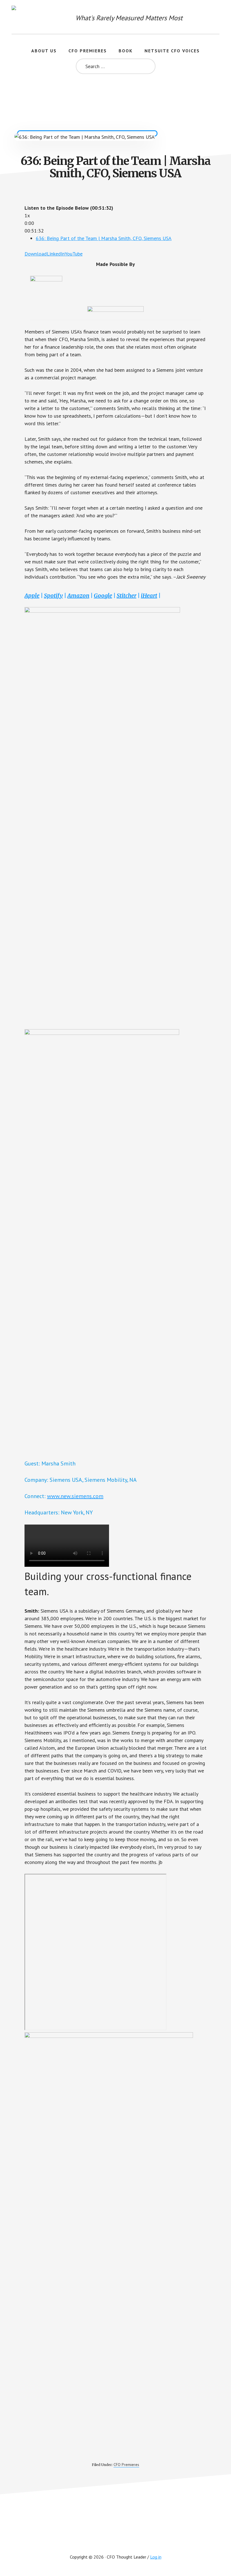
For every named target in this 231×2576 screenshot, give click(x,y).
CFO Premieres (126, 2465)
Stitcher (126, 595)
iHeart (149, 595)
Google (103, 595)
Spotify (53, 595)
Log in (156, 2557)
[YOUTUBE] (115, 2539)
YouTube (74, 254)
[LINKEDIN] (137, 2539)
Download (36, 254)
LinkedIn (56, 254)
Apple (32, 595)
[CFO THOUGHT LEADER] (23, 17)
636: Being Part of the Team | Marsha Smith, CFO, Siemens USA (104, 238)
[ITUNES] (94, 2539)
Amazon (78, 595)
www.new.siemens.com (75, 1496)
